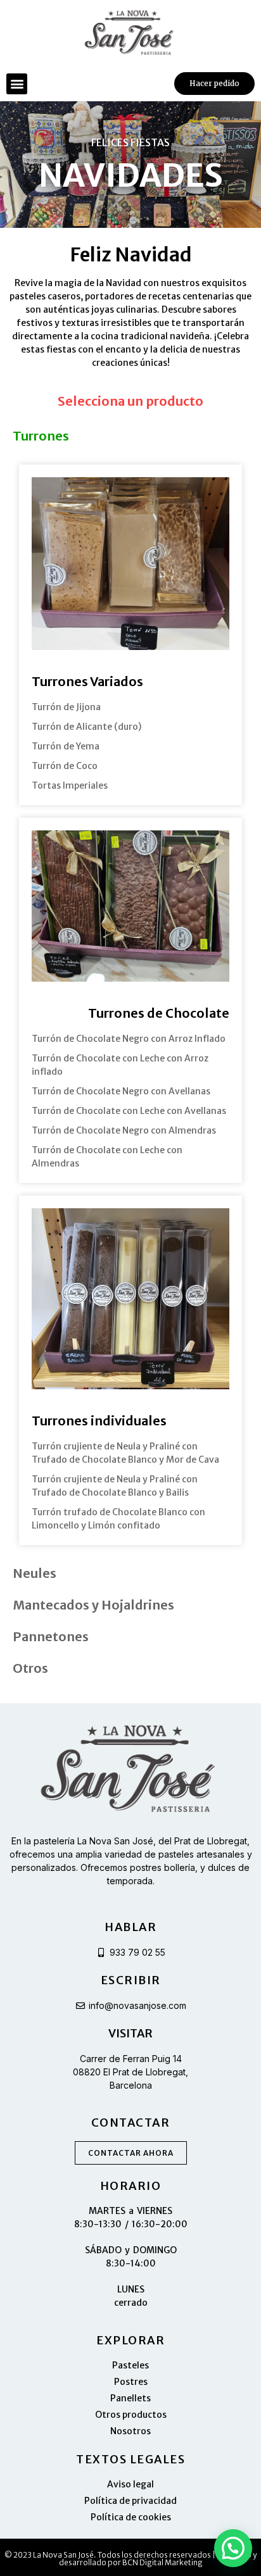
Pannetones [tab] (51, 1636)
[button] (17, 84)
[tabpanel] (130, 1004)
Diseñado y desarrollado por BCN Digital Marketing (158, 2559)
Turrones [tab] (41, 436)
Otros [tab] (30, 1668)
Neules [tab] (35, 1573)
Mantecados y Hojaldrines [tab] (93, 1605)
